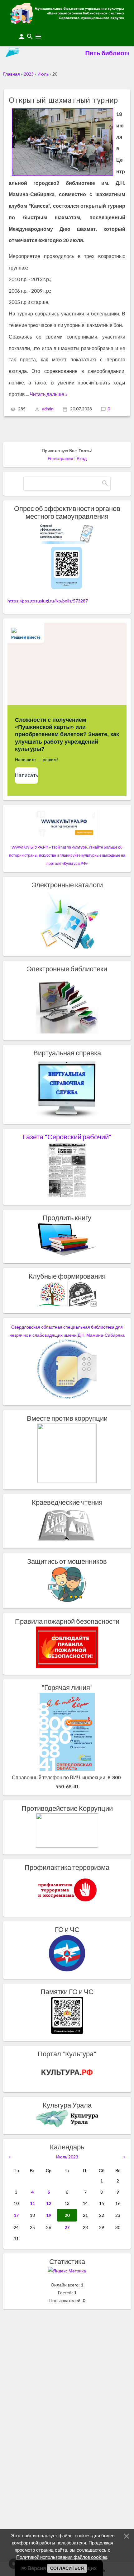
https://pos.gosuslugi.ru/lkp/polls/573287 (48, 601)
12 (49, 2203)
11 (32, 2203)
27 (67, 2227)
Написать (26, 775)
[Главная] (67, 22)
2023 (29, 74)
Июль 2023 (67, 2157)
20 (67, 2215)
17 (16, 2215)
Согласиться (67, 2568)
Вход (82, 458)
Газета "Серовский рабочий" (67, 1137)
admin (48, 409)
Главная (12, 74)
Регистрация (60, 458)
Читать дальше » (49, 394)
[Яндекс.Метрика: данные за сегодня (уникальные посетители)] (67, 2271)
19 (49, 2215)
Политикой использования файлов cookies (62, 2557)
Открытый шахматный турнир (63, 101)
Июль (43, 74)
